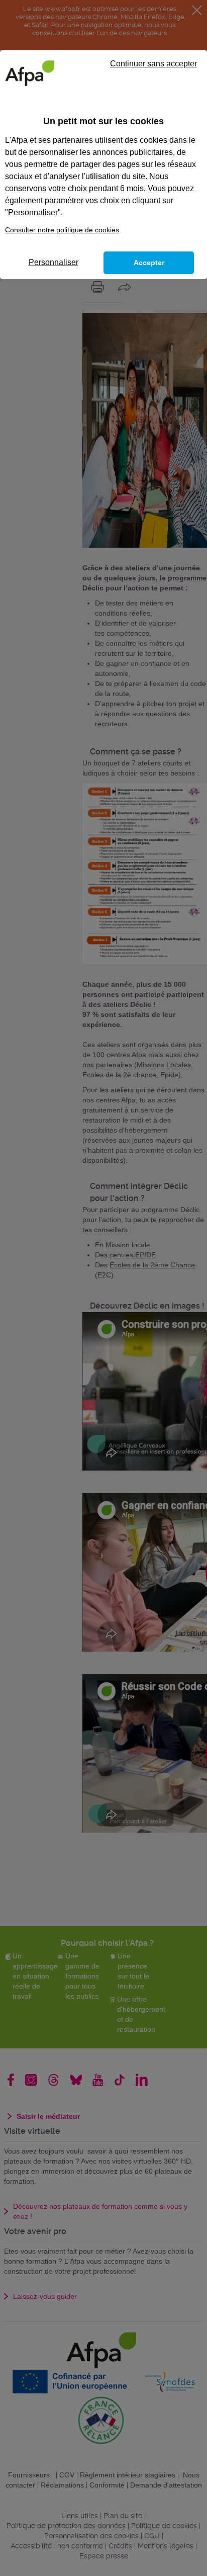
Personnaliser (54, 262)
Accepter (149, 263)
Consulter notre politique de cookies (62, 230)
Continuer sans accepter (153, 64)
